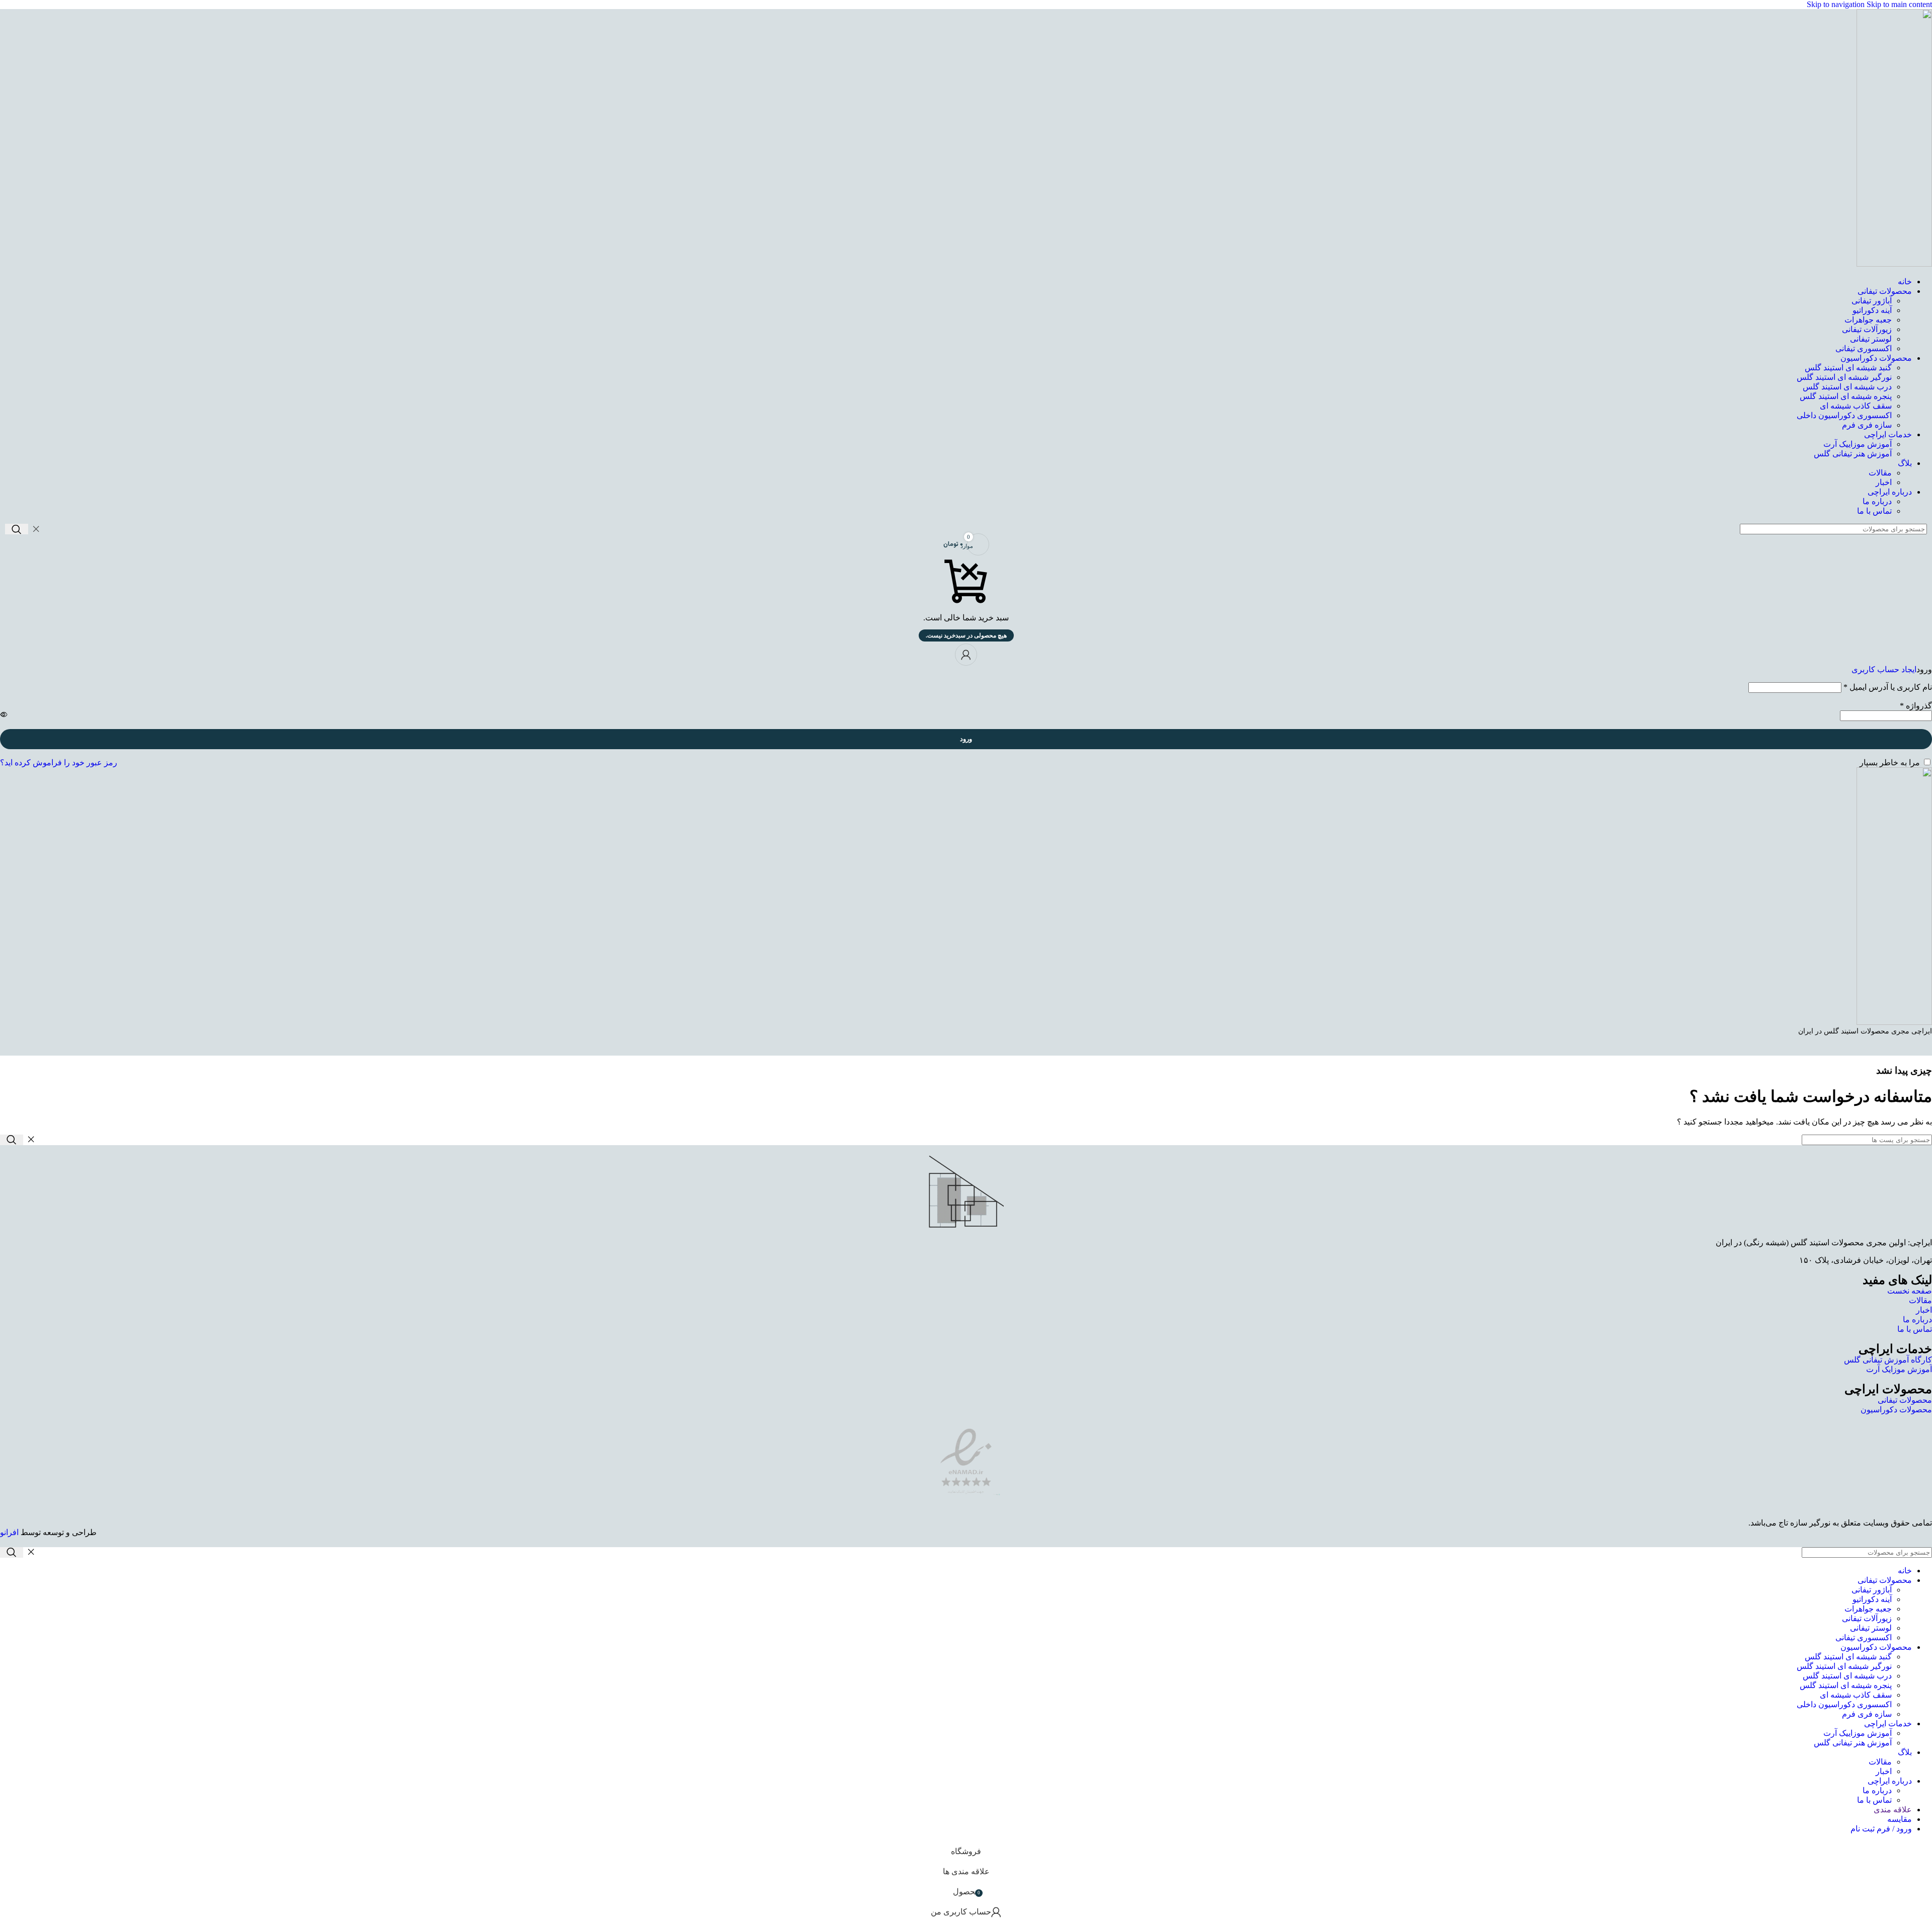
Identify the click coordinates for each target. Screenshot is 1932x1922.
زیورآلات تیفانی (1867, 329)
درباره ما (1877, 501)
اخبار (1884, 482)
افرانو (9, 1532)
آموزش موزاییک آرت (1858, 444)
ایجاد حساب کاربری (1884, 669)
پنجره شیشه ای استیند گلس (1846, 396)
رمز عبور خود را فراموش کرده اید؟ (59, 763)
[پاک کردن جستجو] (36, 529)
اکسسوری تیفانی (1864, 348)
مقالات (1880, 473)
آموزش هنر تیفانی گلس (1853, 454)
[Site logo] (1894, 264)
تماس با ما (1874, 511)
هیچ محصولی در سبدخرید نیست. (966, 635)
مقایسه (1900, 1819)
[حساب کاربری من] (966, 655)
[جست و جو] (17, 529)
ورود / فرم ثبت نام (1881, 1829)
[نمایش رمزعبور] (4, 714)
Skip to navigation (1837, 4)
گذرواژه (1916, 706)
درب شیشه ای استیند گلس (1847, 387)
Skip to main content (1899, 4)
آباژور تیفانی (1872, 301)
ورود (966, 739)
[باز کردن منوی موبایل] (966, 1046)
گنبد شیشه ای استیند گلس (1848, 368)
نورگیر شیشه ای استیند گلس (1844, 377)
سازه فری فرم (1867, 425)
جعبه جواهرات (1868, 320)
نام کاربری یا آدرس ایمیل (1888, 687)
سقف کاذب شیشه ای (1856, 406)
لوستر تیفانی (1871, 339)
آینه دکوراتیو (1872, 310)
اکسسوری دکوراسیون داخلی (1844, 415)
